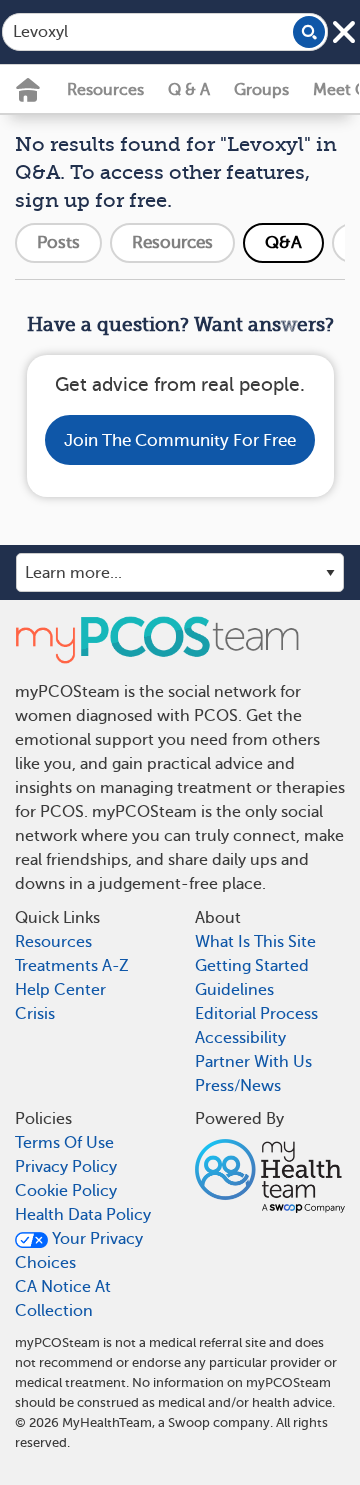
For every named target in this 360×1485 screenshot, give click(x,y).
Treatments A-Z (72, 966)
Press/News (238, 1086)
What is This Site (255, 942)
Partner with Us (253, 1062)
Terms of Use (64, 1143)
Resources (105, 90)
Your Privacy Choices (79, 1251)
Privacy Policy (66, 1167)
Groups (261, 90)
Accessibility (240, 1038)
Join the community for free (180, 440)
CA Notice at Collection (63, 1299)
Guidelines (234, 990)
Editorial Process (256, 1014)
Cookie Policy (66, 1191)
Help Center (60, 990)
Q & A (189, 90)
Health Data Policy (83, 1215)
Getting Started (252, 966)
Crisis (35, 1014)
